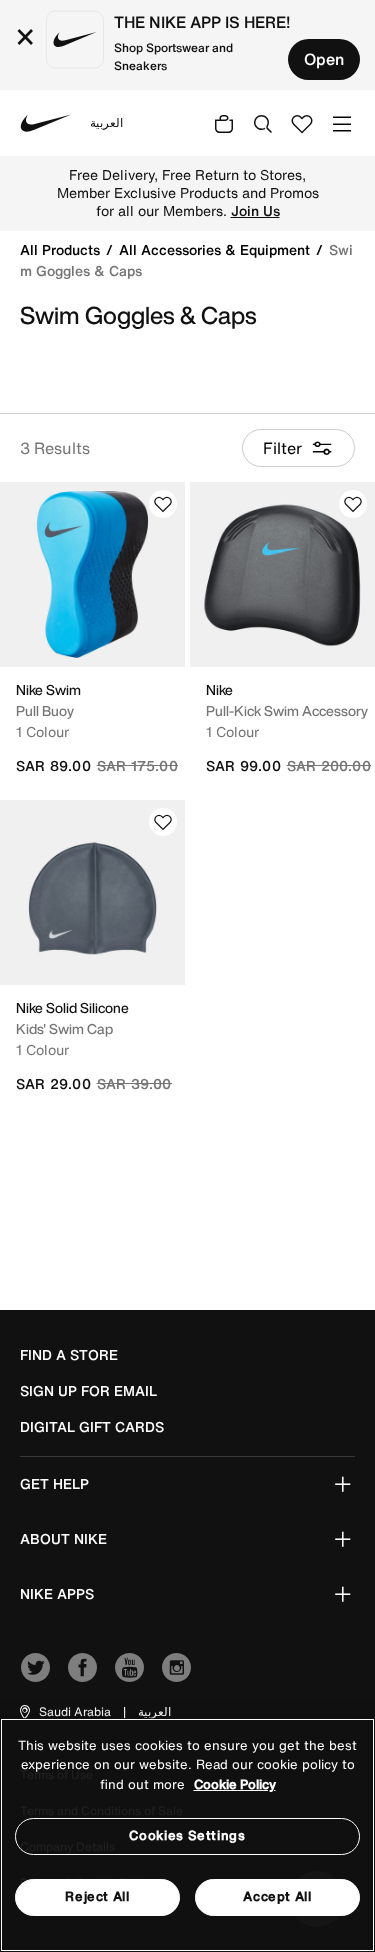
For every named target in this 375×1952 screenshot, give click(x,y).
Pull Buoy (45, 710)
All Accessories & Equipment (216, 249)
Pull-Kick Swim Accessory (287, 710)
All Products (62, 249)
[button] (64, 1712)
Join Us (255, 211)
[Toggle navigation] (342, 122)
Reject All (97, 1896)
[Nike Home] (46, 123)
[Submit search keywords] (263, 123)
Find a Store (69, 1355)
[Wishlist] (163, 504)
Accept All (277, 1896)
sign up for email (88, 1391)
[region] (187, 1835)
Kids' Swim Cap (64, 1028)
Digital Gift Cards (92, 1427)
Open (324, 59)
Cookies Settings (187, 1835)
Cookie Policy (235, 1784)
